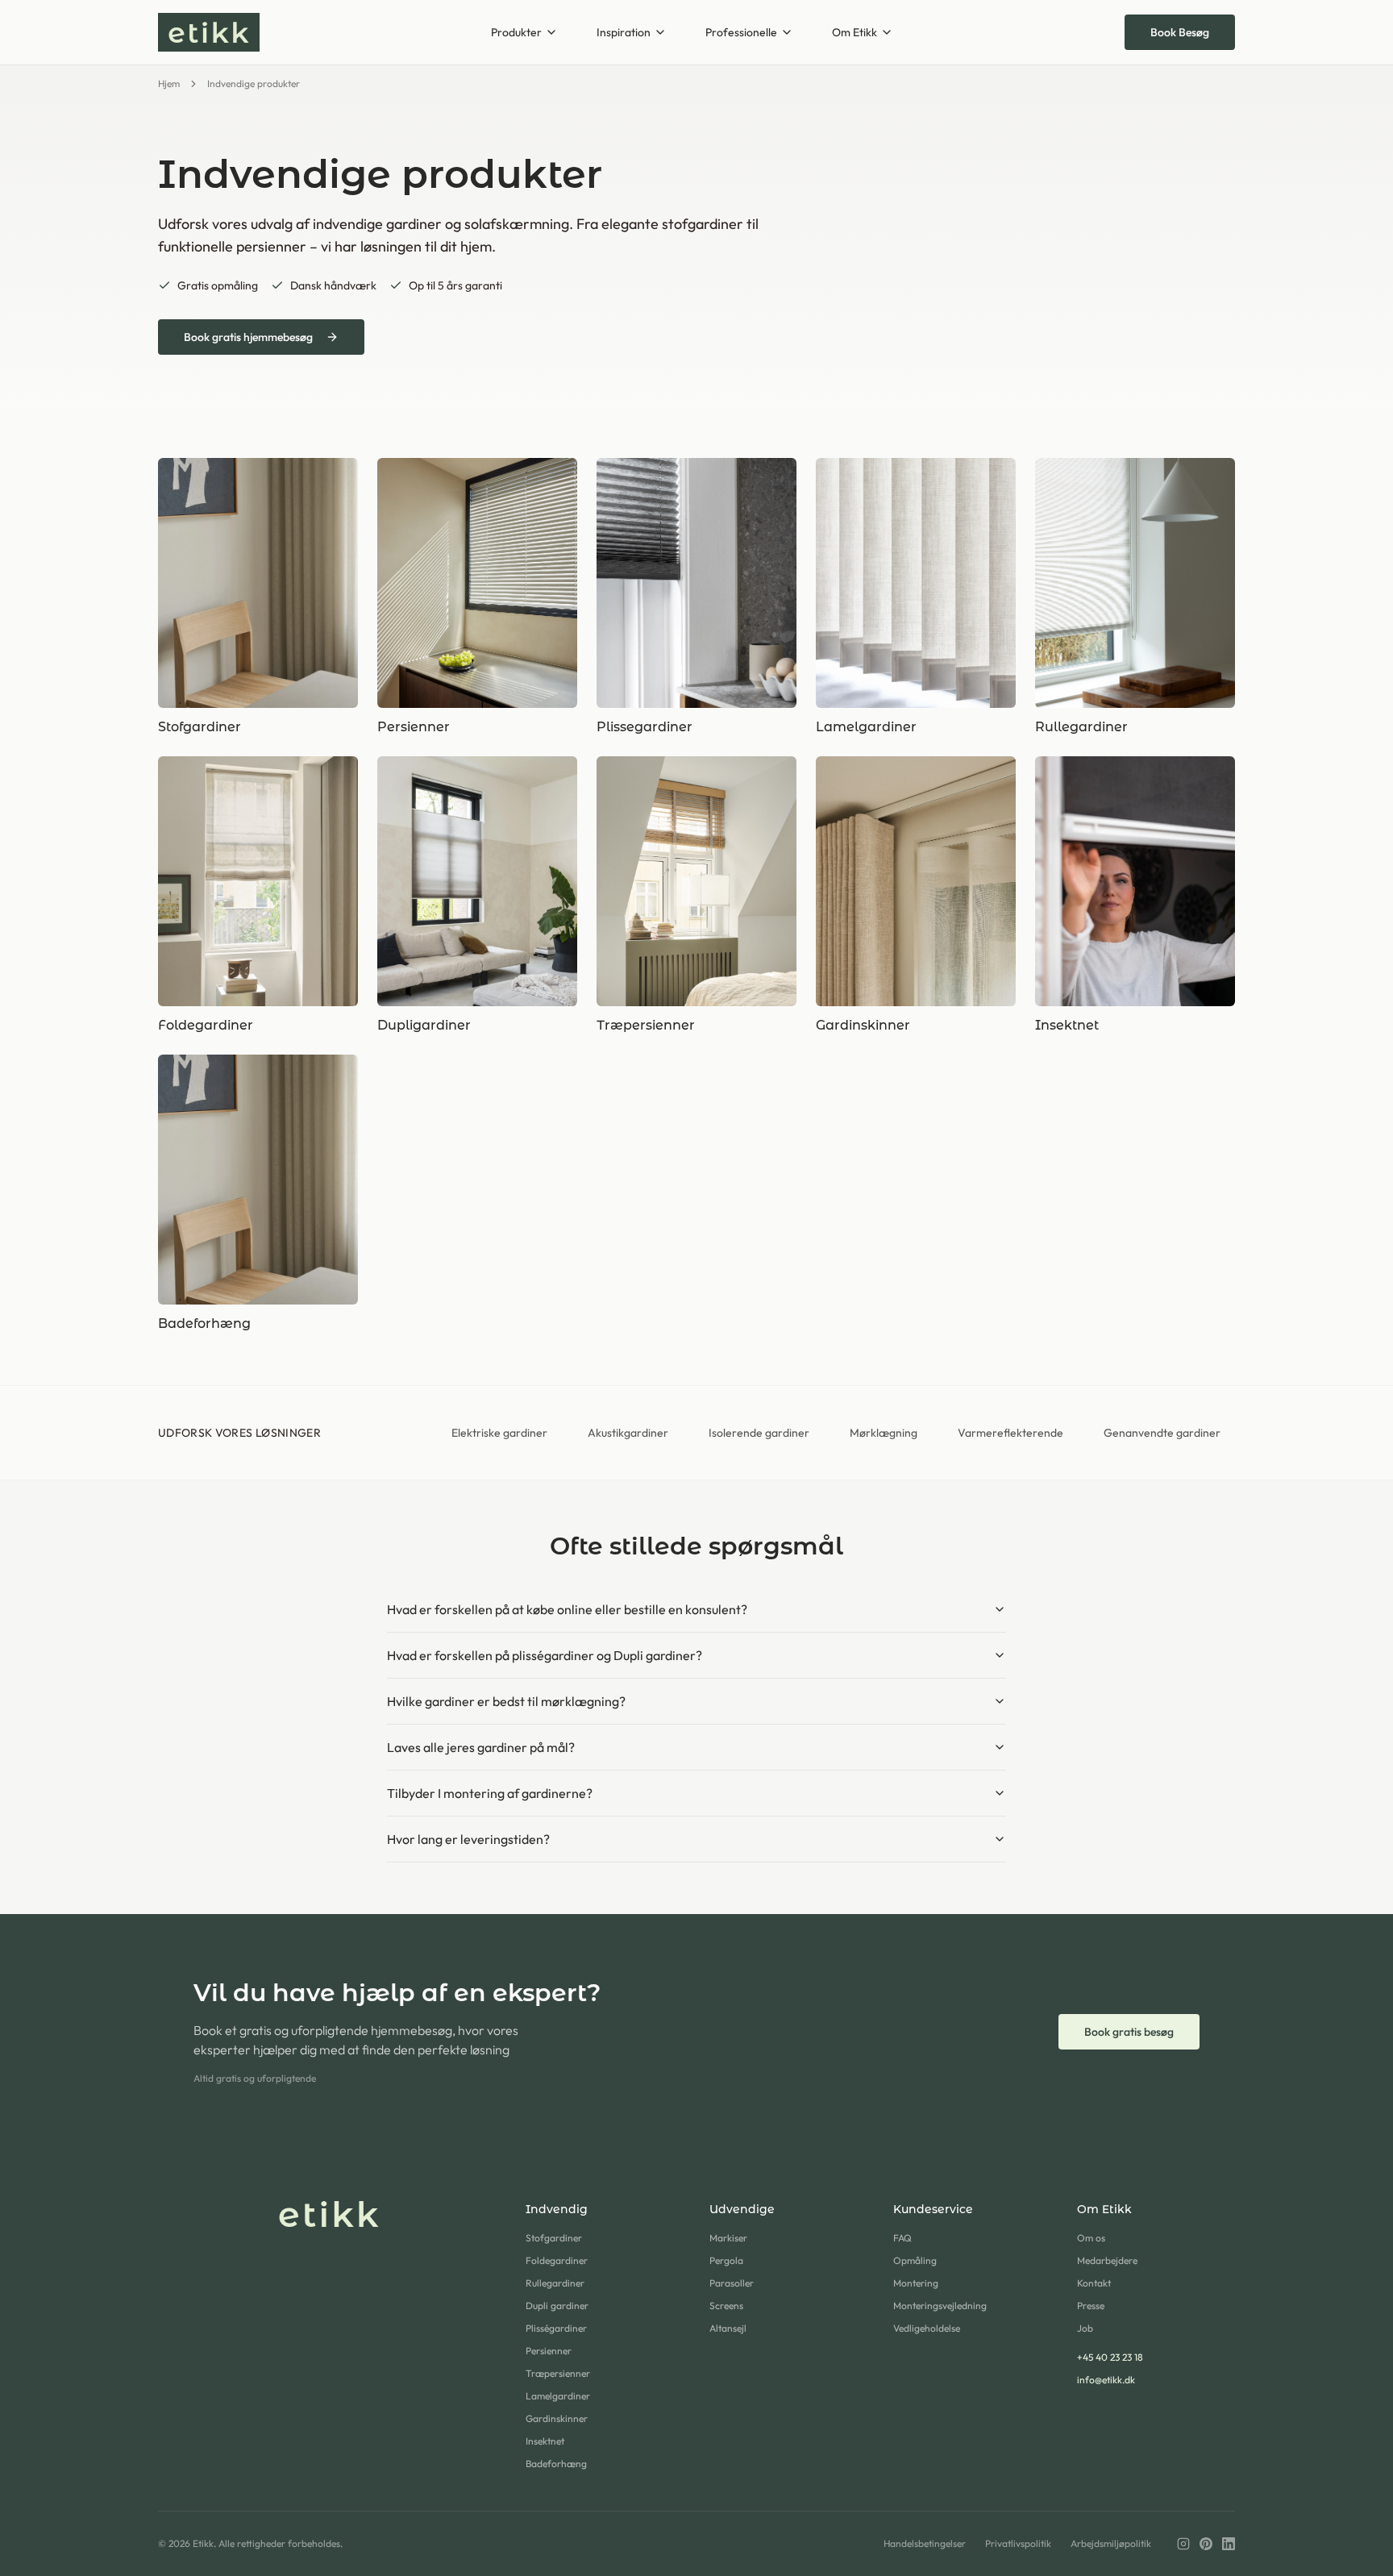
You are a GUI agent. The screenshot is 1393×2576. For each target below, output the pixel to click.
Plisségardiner (556, 2328)
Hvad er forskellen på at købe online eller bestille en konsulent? (567, 1609)
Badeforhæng (556, 2464)
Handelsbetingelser (925, 2543)
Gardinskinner (557, 2418)
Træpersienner (558, 2373)
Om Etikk (855, 32)
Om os (1091, 2238)
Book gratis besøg (1129, 2032)
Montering (916, 2283)
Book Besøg (1180, 32)
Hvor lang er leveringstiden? (468, 1839)
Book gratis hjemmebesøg (248, 337)
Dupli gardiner (557, 2305)
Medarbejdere (1107, 2260)
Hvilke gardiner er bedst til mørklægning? (506, 1701)
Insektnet (545, 2441)
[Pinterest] (1206, 2544)
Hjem (169, 83)
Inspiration (624, 32)
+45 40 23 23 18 (1110, 2357)
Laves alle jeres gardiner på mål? (481, 1747)
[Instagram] (1183, 2544)
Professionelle (741, 32)
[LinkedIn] (1229, 2544)
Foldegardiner (557, 2260)
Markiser (728, 2238)
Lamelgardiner (558, 2396)
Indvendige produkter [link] (254, 83)
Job (1085, 2328)
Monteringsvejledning (940, 2305)
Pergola (726, 2260)
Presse (1091, 2305)
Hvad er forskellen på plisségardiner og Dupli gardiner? (545, 1655)
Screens (726, 2305)
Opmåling (915, 2260)
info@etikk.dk (1106, 2380)
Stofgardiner (554, 2238)
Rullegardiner (555, 2283)
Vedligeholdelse (927, 2328)
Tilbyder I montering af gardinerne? (490, 1793)
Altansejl (728, 2328)
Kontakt (1094, 2283)
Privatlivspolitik (1018, 2543)
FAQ (902, 2238)
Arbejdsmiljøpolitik (1111, 2543)
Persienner (549, 2351)
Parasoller (732, 2283)
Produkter (516, 32)
